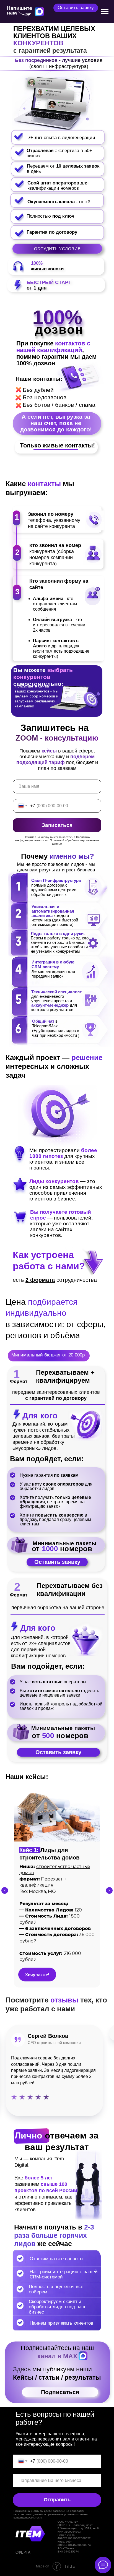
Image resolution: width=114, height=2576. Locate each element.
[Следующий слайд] (109, 1890)
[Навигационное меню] (105, 12)
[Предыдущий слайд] (5, 1890)
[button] (76, 8)
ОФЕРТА (23, 2552)
